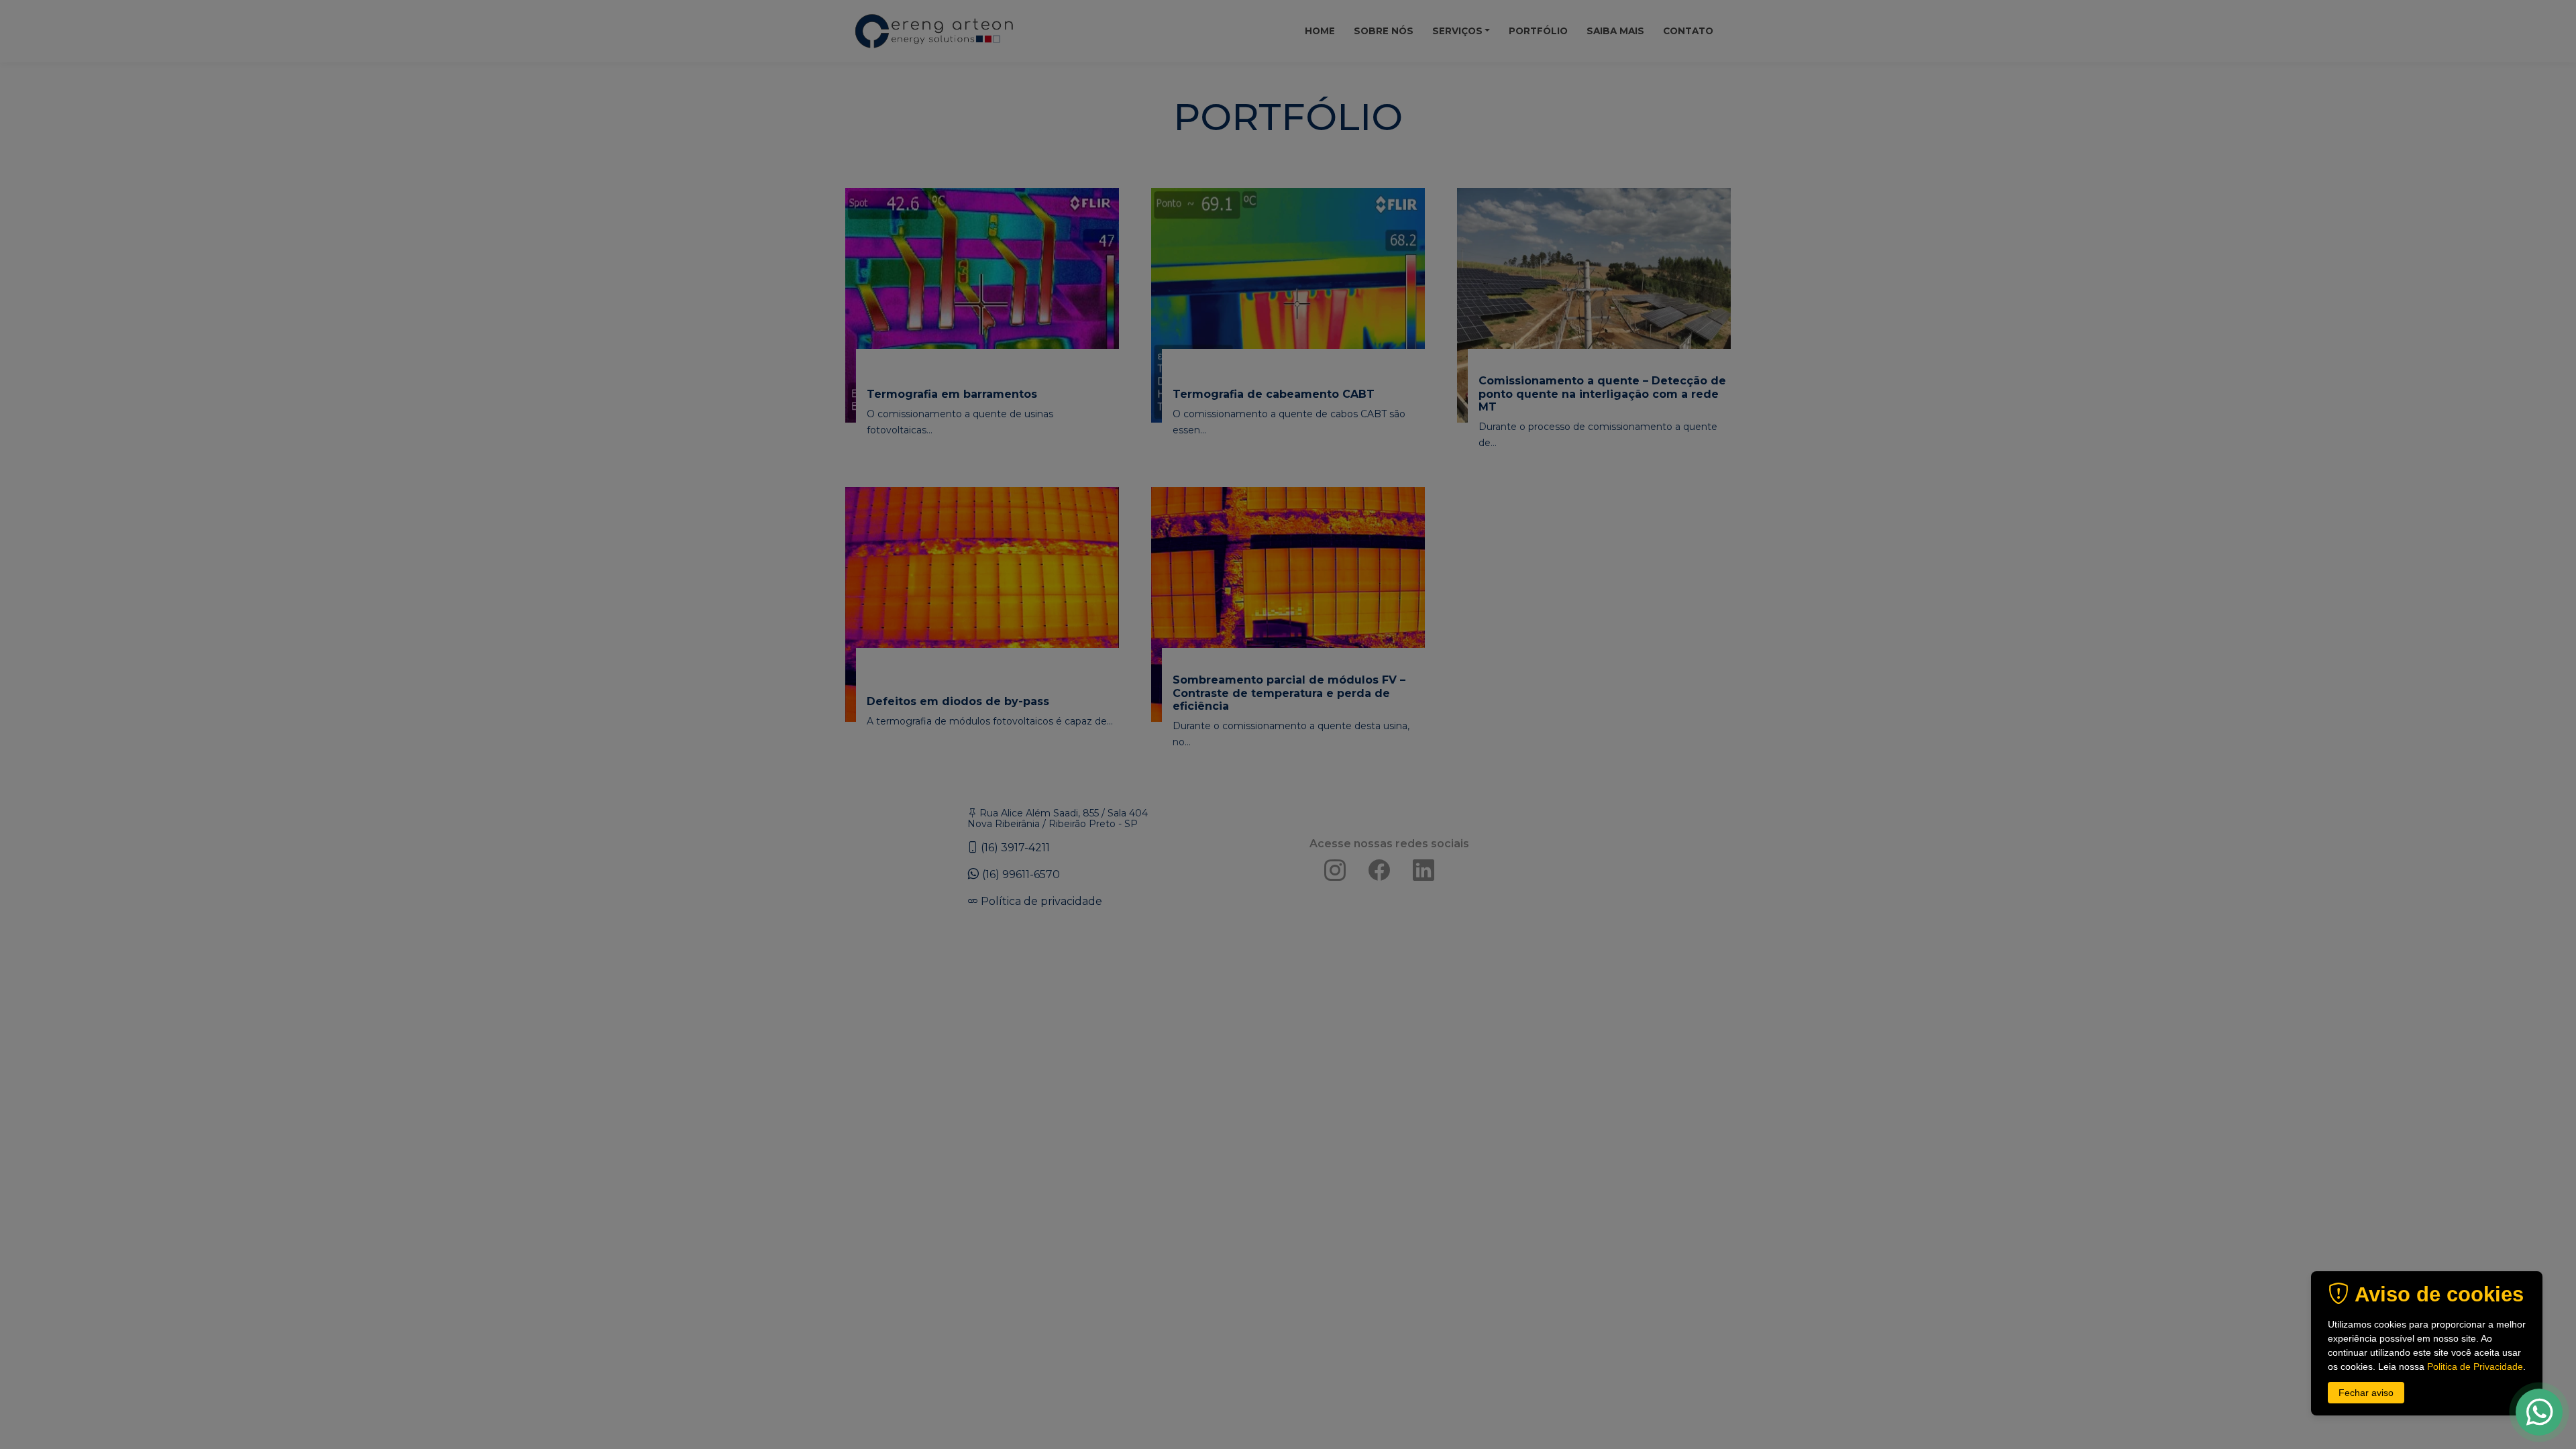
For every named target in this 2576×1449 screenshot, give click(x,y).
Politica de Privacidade (2475, 1366)
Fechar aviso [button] (2366, 1393)
